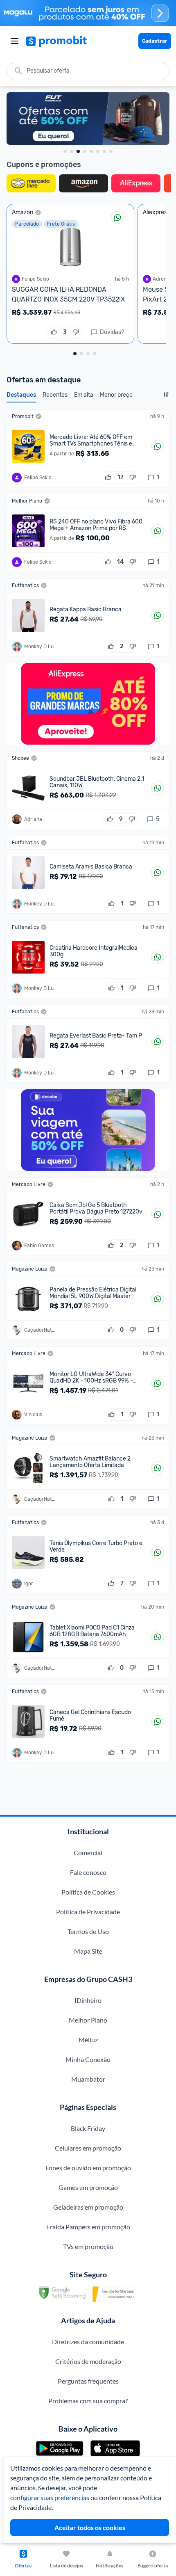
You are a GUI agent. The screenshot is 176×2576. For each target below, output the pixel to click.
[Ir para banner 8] (111, 151)
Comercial (88, 1853)
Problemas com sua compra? (88, 2401)
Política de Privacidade (88, 1912)
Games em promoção (88, 2187)
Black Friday (88, 2128)
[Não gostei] (76, 332)
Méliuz (88, 2040)
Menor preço (116, 395)
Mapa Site (88, 1951)
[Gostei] (54, 332)
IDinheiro (88, 2000)
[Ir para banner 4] (85, 151)
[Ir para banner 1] (65, 151)
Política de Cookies (88, 1892)
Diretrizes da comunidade (88, 2342)
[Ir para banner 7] (104, 151)
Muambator (88, 2079)
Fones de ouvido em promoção (88, 2168)
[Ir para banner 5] (91, 151)
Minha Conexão (88, 2059)
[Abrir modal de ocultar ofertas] (166, 397)
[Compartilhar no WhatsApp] (117, 217)
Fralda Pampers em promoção (88, 2227)
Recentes (55, 395)
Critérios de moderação (88, 2361)
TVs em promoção (88, 2246)
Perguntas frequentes (88, 2381)
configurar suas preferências (50, 2497)
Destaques (21, 395)
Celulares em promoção (88, 2148)
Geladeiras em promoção (88, 2207)
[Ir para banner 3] (78, 151)
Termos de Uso (88, 1931)
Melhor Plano (88, 2020)
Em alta (84, 395)
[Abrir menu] (15, 41)
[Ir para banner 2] (72, 151)
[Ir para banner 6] (98, 151)
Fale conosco (88, 1872)
